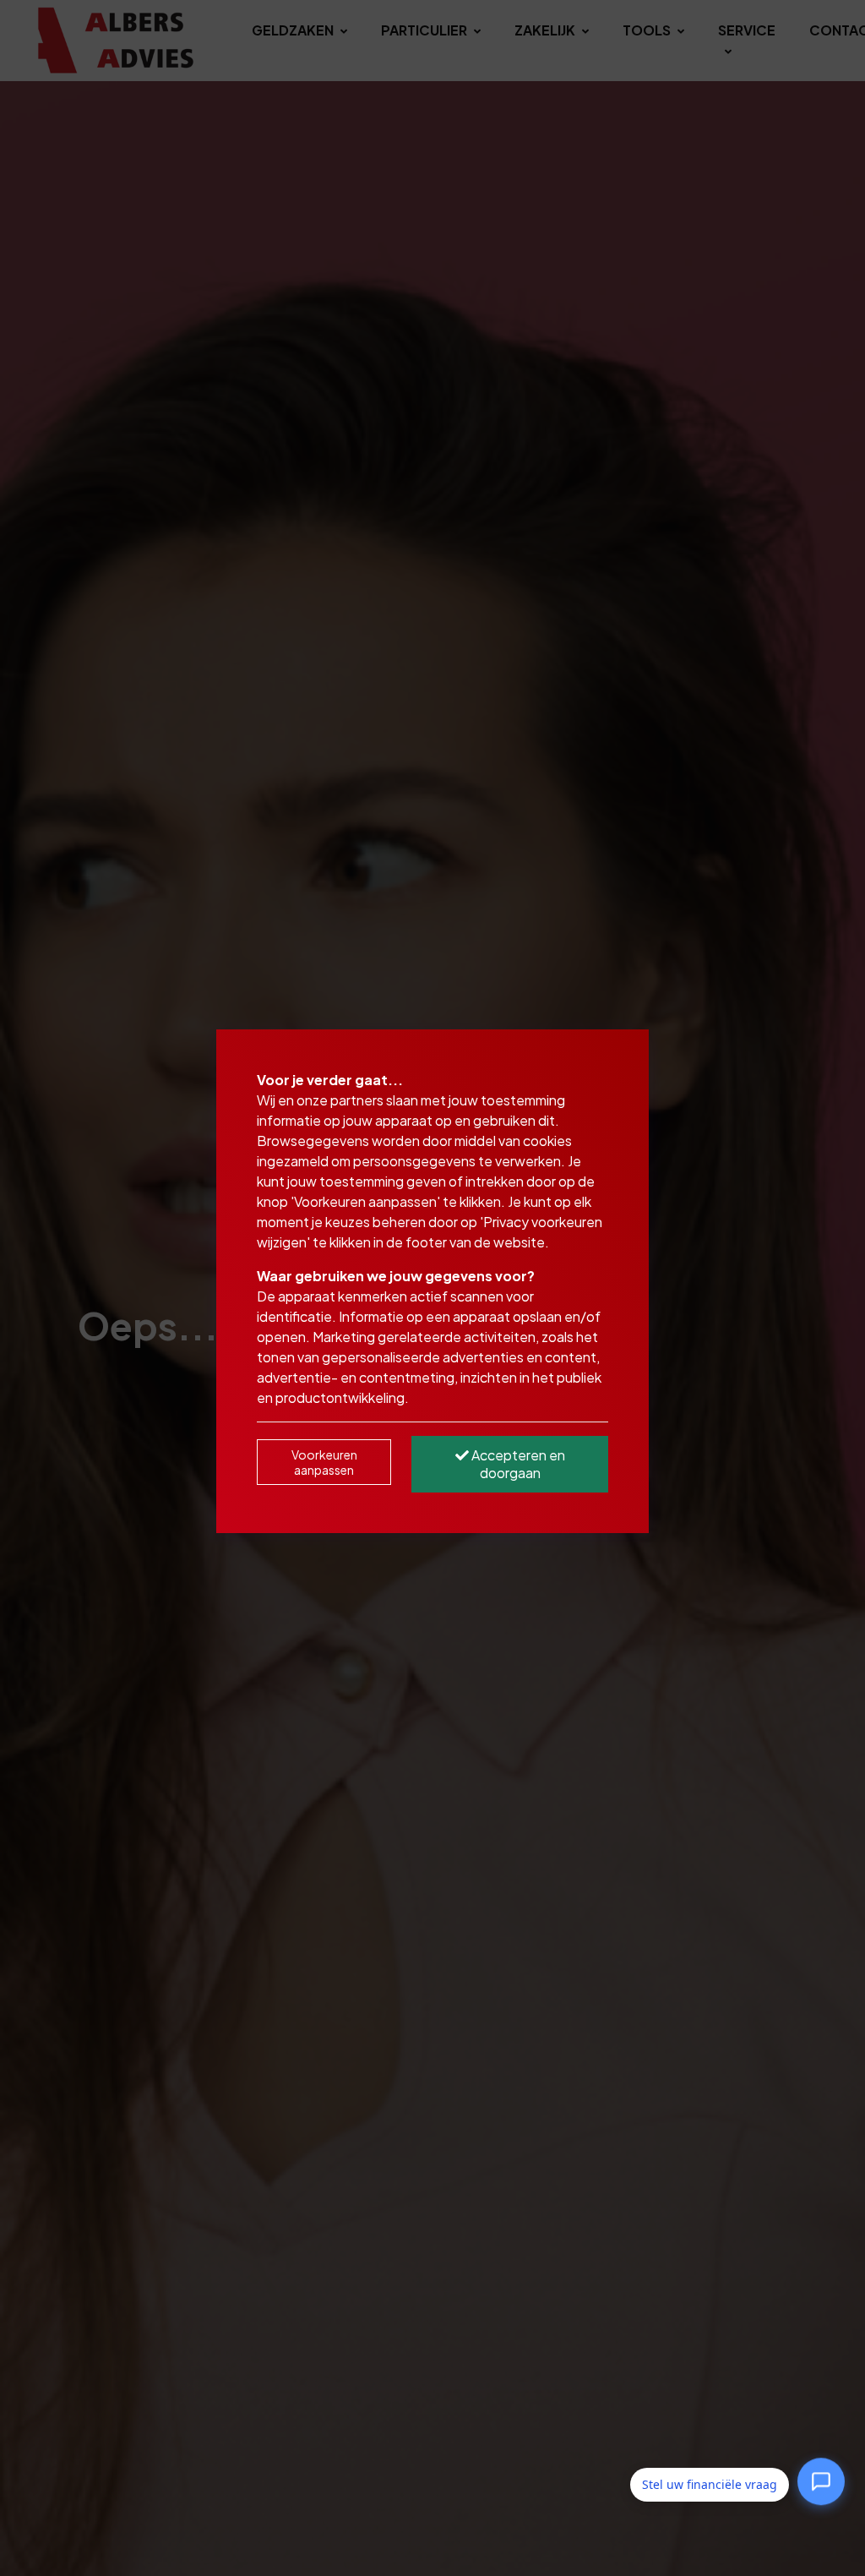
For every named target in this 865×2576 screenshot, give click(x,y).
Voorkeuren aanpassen (324, 1462)
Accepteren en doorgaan (517, 1464)
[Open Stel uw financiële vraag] (821, 2485)
